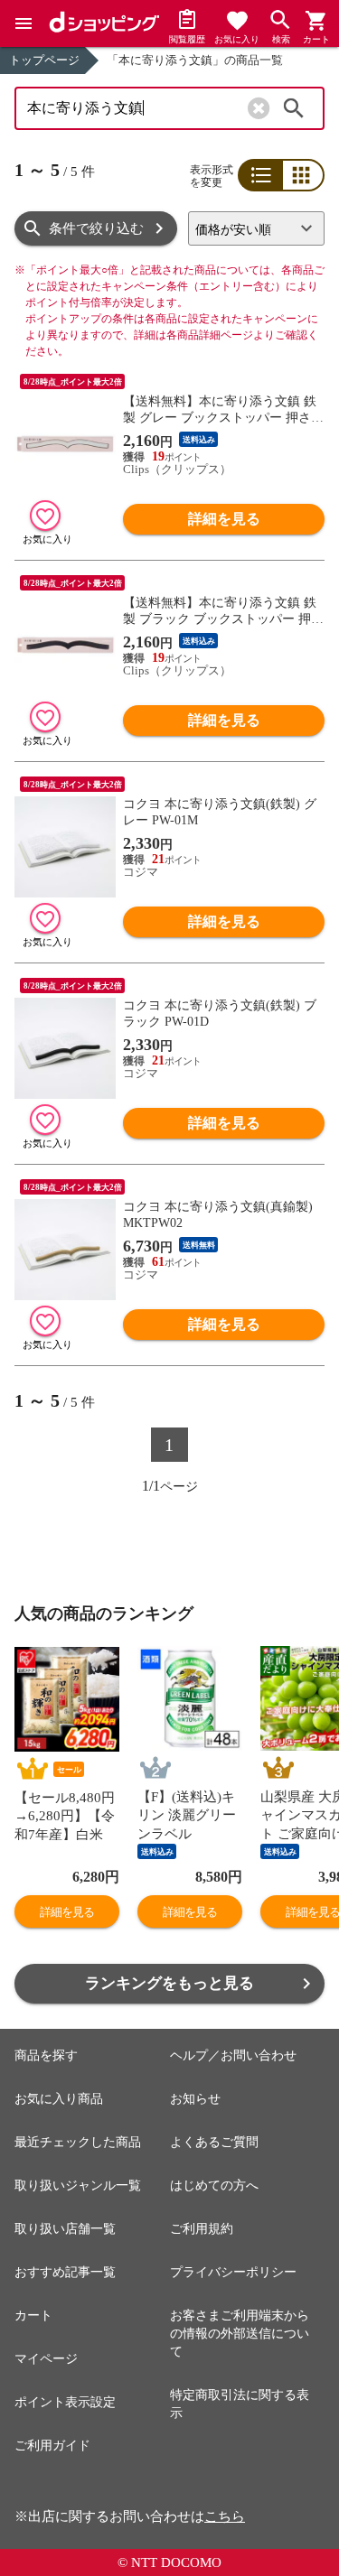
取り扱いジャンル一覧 (78, 2185)
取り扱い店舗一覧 (65, 2229)
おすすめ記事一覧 (65, 2272)
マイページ (46, 2359)
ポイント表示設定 (65, 2402)
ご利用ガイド (52, 2446)
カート (33, 2316)
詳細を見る (224, 519)
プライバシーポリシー (233, 2272)
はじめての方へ (214, 2185)
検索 (294, 108)
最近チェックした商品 (78, 2142)
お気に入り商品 (59, 2099)
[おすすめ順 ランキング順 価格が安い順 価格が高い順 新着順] (256, 228)
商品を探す (46, 2055)
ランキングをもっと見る (169, 1983)
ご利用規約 (202, 2229)
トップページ (44, 60)
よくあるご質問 (214, 2142)
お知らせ (195, 2099)
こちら (225, 2516)
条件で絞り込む (96, 228)
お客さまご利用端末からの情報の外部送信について (240, 2334)
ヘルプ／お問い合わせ (233, 2055)
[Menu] (24, 23)
